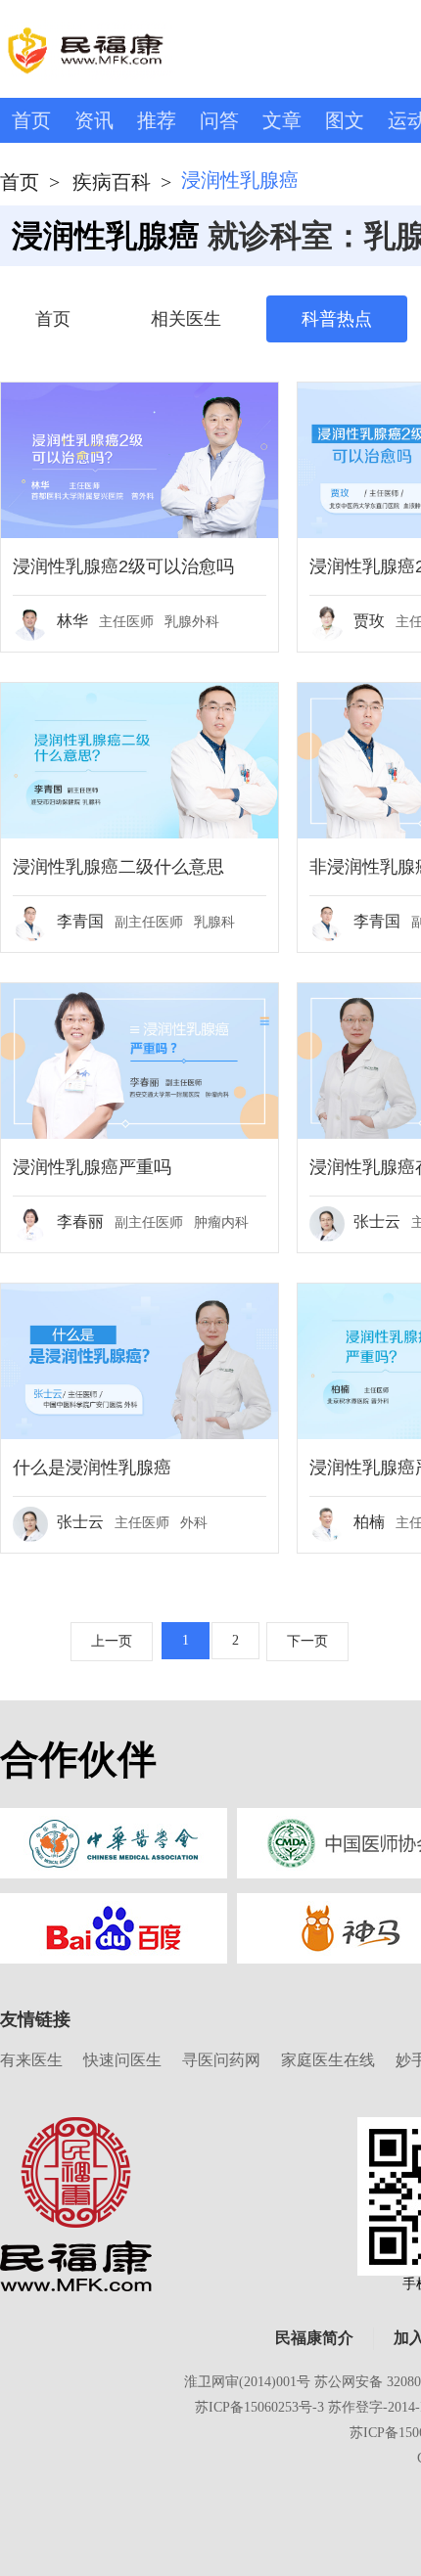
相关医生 (186, 319)
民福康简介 (314, 2338)
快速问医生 (122, 2060)
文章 (282, 120)
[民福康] (76, 2203)
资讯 (94, 120)
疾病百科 (112, 182)
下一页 (307, 1641)
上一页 (112, 1641)
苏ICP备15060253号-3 (259, 2407)
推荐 (157, 120)
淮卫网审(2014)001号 (247, 2382)
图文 (345, 120)
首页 (31, 120)
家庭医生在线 (328, 2060)
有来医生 (31, 2060)
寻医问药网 (221, 2060)
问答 (219, 120)
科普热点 (337, 319)
